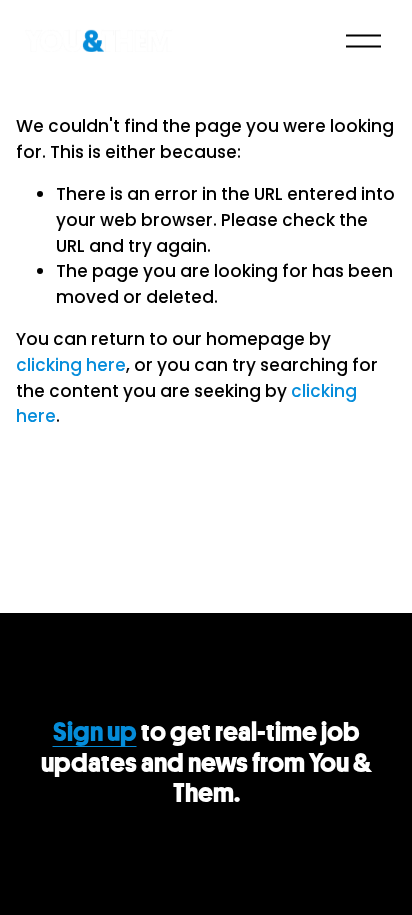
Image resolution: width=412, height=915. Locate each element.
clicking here (71, 365)
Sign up (95, 732)
